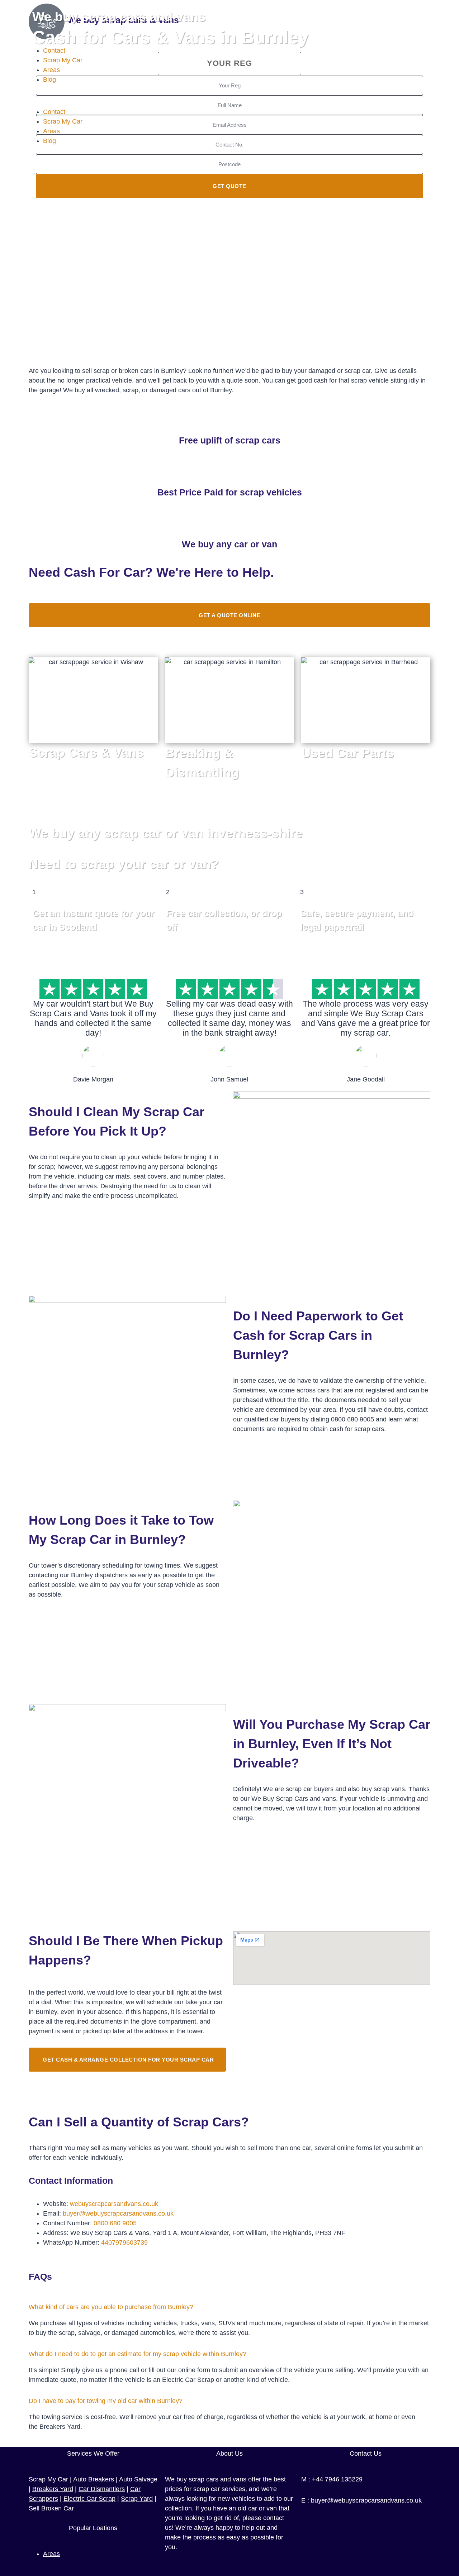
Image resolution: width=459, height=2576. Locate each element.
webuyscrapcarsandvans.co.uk (114, 2204)
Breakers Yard (53, 2489)
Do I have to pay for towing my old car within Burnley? (106, 2401)
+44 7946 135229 (337, 2479)
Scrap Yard (137, 2499)
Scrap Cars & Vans (86, 752)
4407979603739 (124, 2242)
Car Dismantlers (102, 2489)
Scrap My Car (48, 2479)
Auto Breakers (94, 2479)
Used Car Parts (347, 753)
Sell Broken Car (51, 2508)
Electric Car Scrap (89, 2499)
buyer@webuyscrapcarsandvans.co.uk (118, 2213)
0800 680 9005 (115, 2223)
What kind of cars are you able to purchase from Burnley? (111, 2307)
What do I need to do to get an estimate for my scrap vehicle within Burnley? (138, 2354)
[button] (229, 2307)
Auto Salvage (138, 2479)
